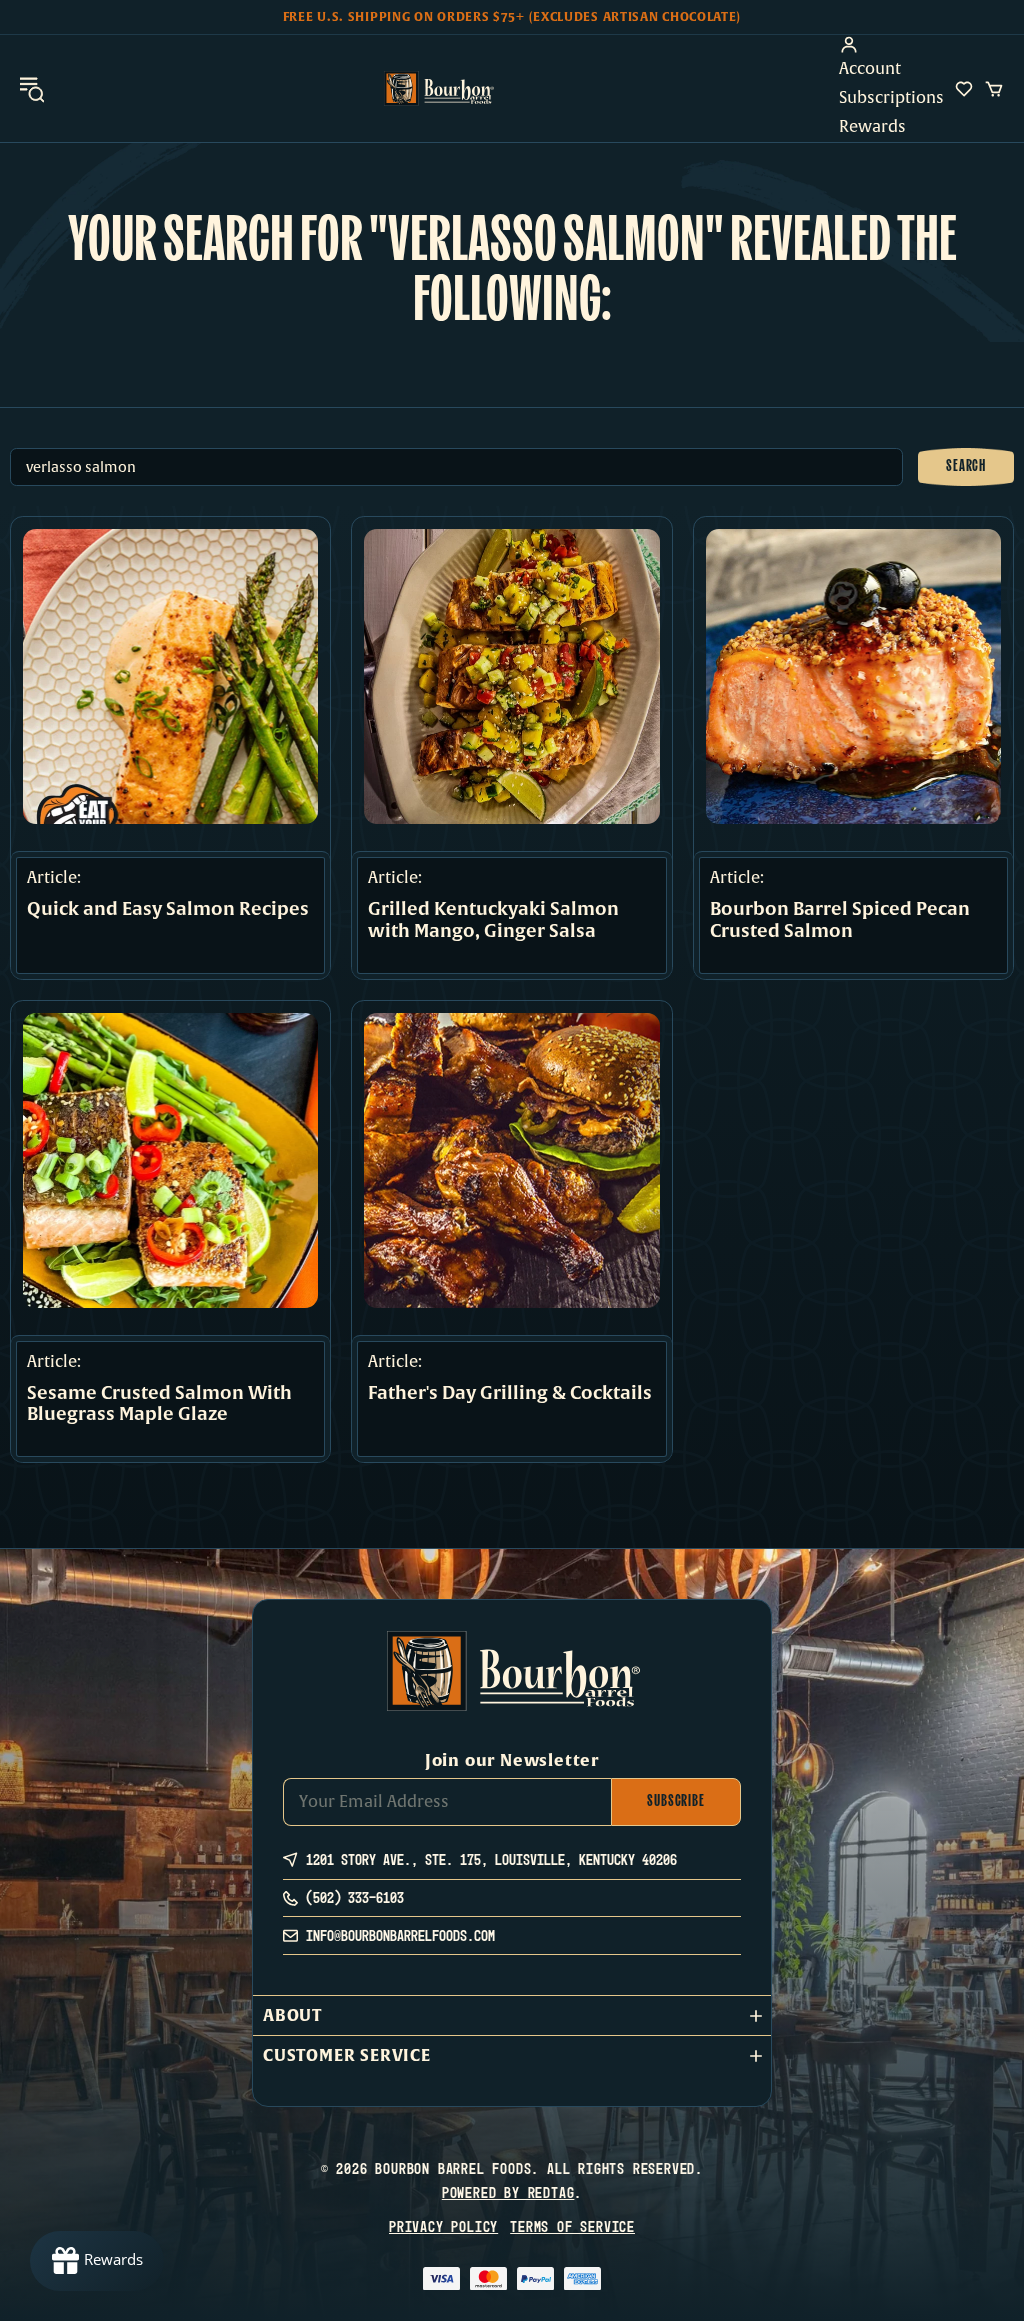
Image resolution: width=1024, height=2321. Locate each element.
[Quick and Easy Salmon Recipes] (170, 676)
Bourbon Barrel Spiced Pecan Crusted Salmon (840, 920)
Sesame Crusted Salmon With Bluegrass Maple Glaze (159, 1404)
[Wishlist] (964, 89)
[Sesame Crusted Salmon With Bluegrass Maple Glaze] (170, 1160)
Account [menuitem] (870, 69)
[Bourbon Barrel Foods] (439, 88)
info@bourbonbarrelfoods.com (400, 1935)
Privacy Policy (443, 2226)
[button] (512, 2015)
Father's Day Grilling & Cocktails (510, 1394)
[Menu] (32, 88)
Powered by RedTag (508, 2192)
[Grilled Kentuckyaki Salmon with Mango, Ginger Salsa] (511, 676)
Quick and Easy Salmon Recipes (168, 910)
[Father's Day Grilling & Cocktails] (511, 1160)
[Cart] (994, 89)
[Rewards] (97, 2261)
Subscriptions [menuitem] (891, 98)
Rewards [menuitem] (872, 127)
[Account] (891, 45)
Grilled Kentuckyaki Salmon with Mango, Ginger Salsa (493, 920)
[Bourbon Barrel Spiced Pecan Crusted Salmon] (853, 676)
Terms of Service (572, 2226)
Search (966, 467)
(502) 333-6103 (355, 1897)
